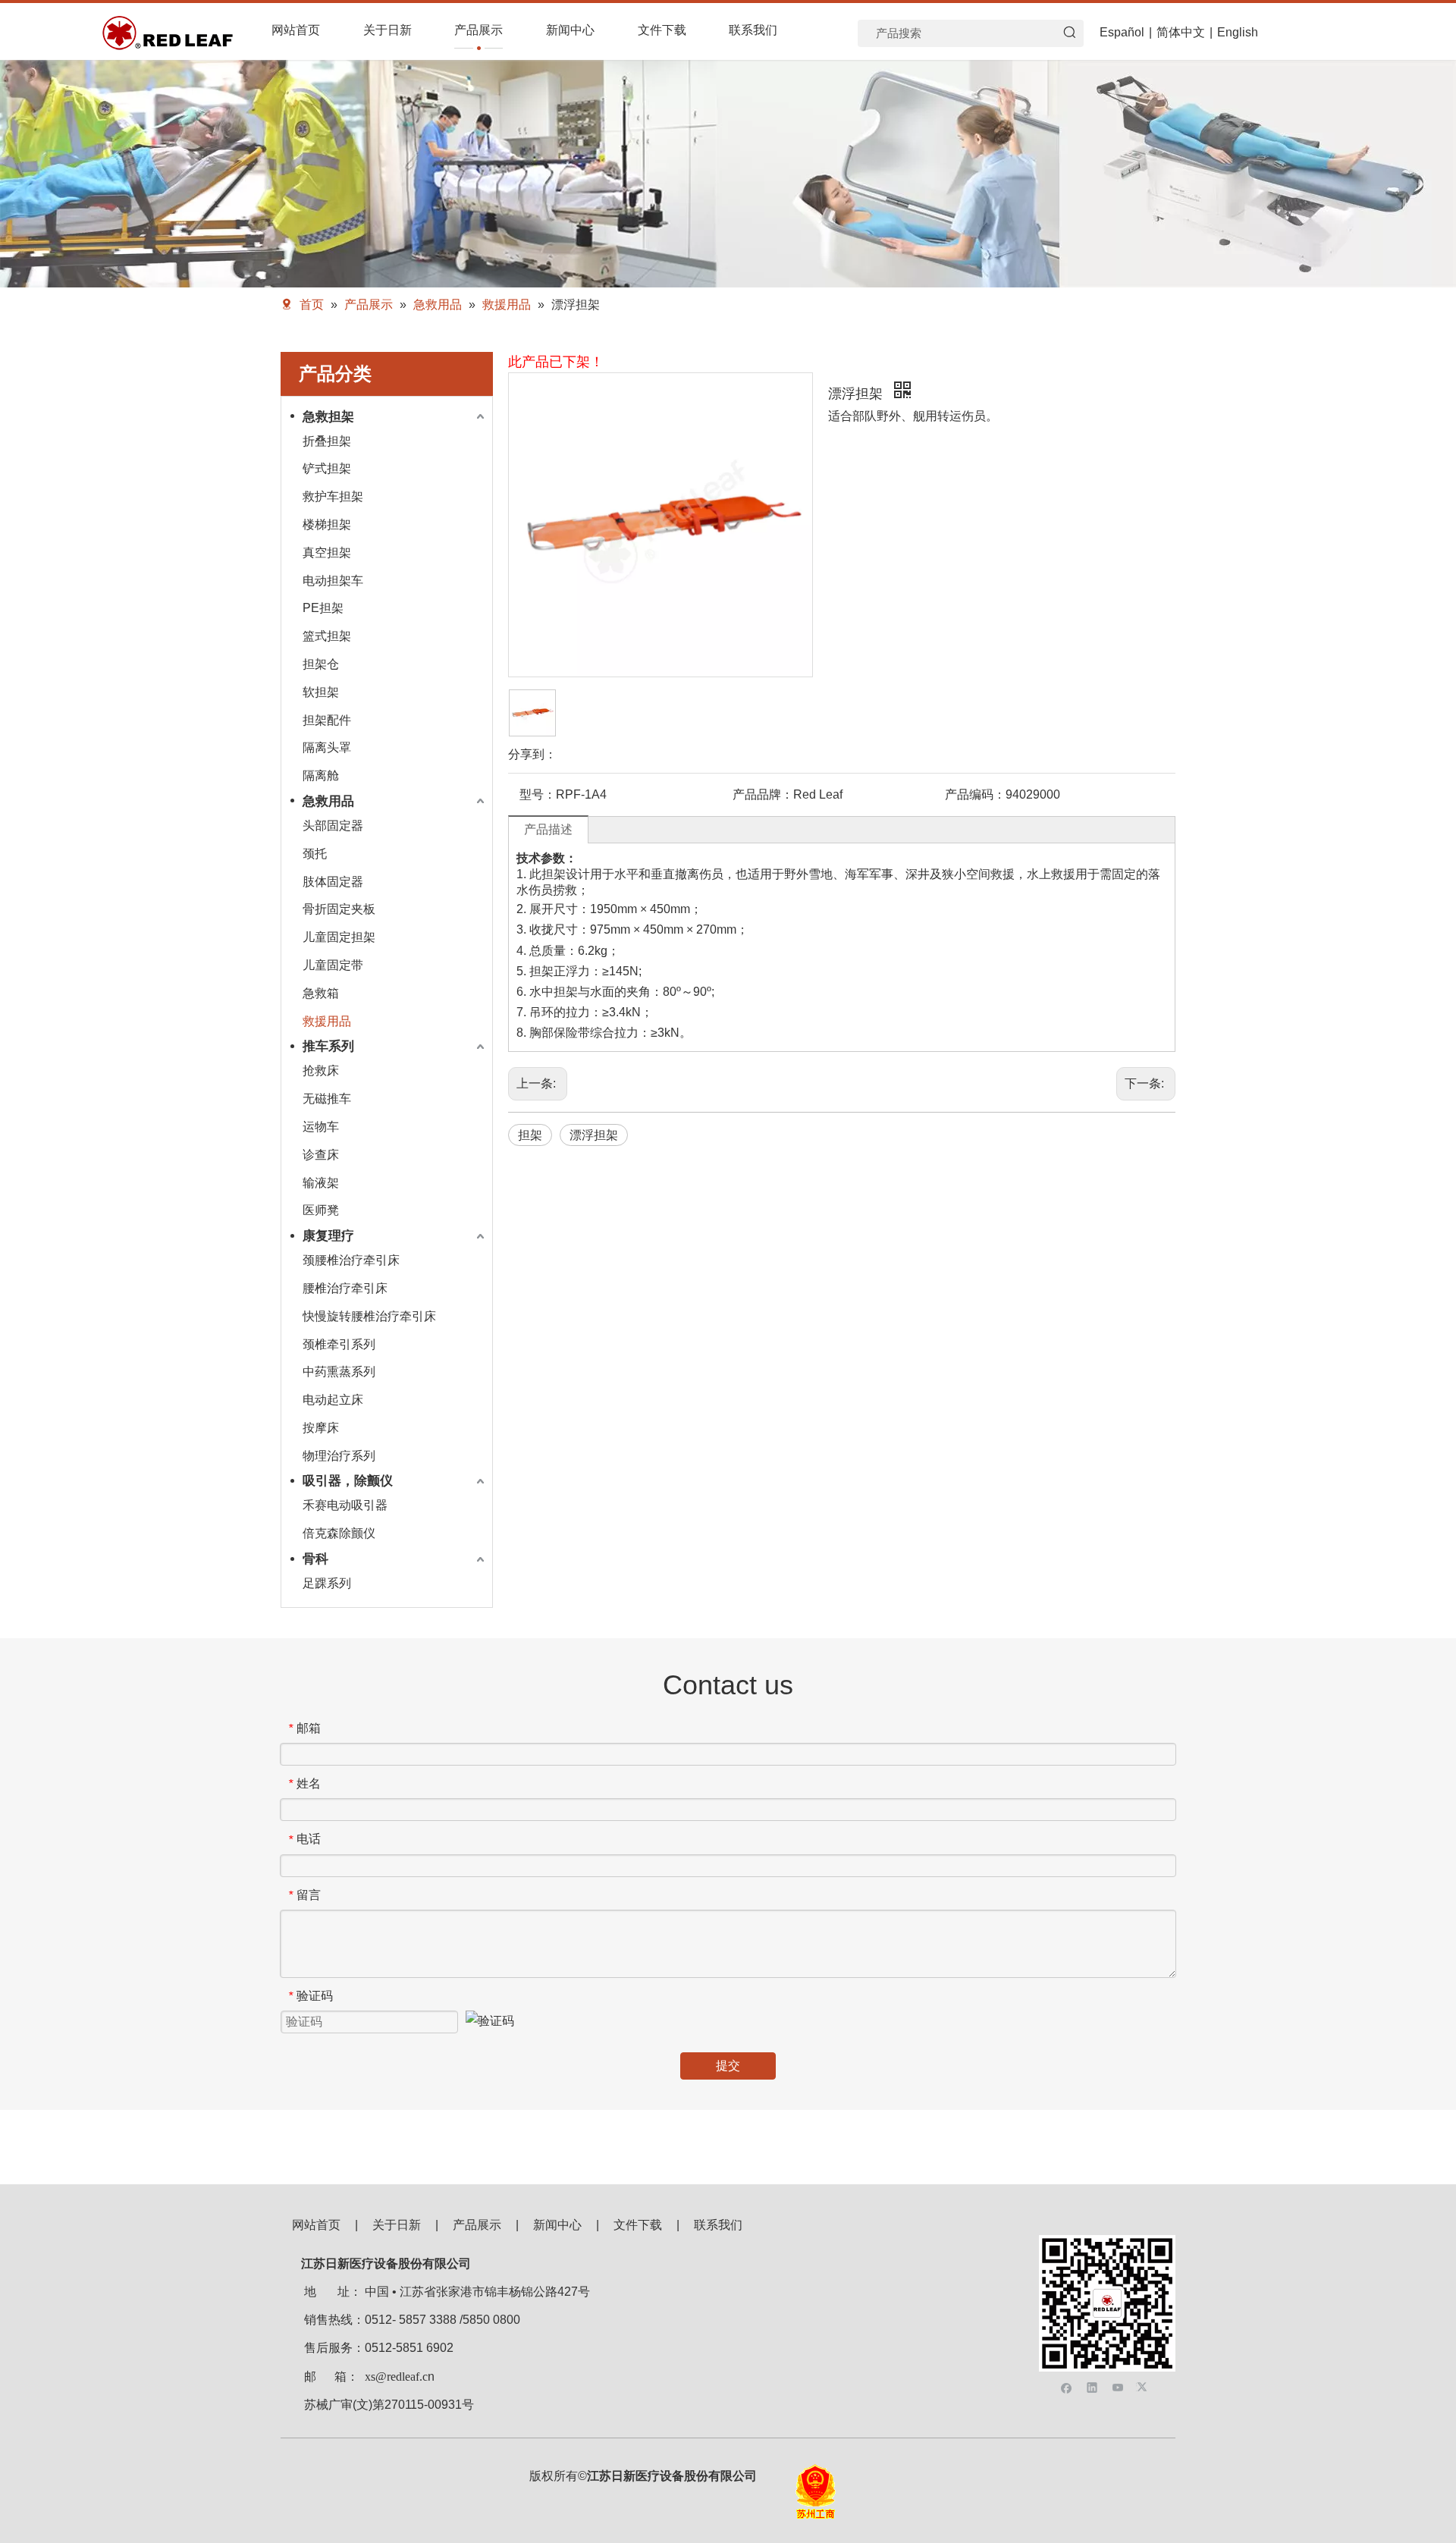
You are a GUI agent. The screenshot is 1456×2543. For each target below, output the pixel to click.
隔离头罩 (327, 747)
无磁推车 (327, 1099)
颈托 (315, 854)
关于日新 (397, 2225)
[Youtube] (1118, 2386)
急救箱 (321, 993)
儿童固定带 (333, 965)
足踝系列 (327, 1583)
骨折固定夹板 (339, 909)
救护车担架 (333, 496)
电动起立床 (333, 1400)
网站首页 (316, 2225)
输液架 (321, 1183)
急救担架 (328, 417)
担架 (530, 1135)
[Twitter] (1144, 2386)
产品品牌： (763, 794)
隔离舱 (321, 775)
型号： (538, 794)
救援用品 (327, 1021)
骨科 (315, 1559)
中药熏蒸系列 (339, 1372)
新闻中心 (557, 2225)
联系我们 (718, 2225)
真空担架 (327, 553)
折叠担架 (327, 441)
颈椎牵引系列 (339, 1344)
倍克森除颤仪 (339, 1533)
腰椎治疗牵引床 (345, 1288)
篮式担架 (327, 636)
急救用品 (328, 801)
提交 (728, 2066)
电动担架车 (333, 581)
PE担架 (323, 608)
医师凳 (321, 1210)
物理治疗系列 (339, 1456)
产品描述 (548, 829)
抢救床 (321, 1071)
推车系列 (328, 1046)
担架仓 (321, 664)
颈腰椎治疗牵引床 (351, 1260)
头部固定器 (333, 826)
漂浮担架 (594, 1135)
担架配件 (327, 720)
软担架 (321, 692)
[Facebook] (1067, 2386)
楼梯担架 (327, 524)
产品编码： (975, 794)
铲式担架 (327, 468)
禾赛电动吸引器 (345, 1505)
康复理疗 (328, 1236)
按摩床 (321, 1428)
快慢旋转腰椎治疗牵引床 (369, 1316)
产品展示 (477, 2225)
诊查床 (321, 1155)
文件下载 (638, 2225)
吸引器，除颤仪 (348, 1481)
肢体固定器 (333, 882)
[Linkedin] (1092, 2386)
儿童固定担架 (339, 937)
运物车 (321, 1127)
